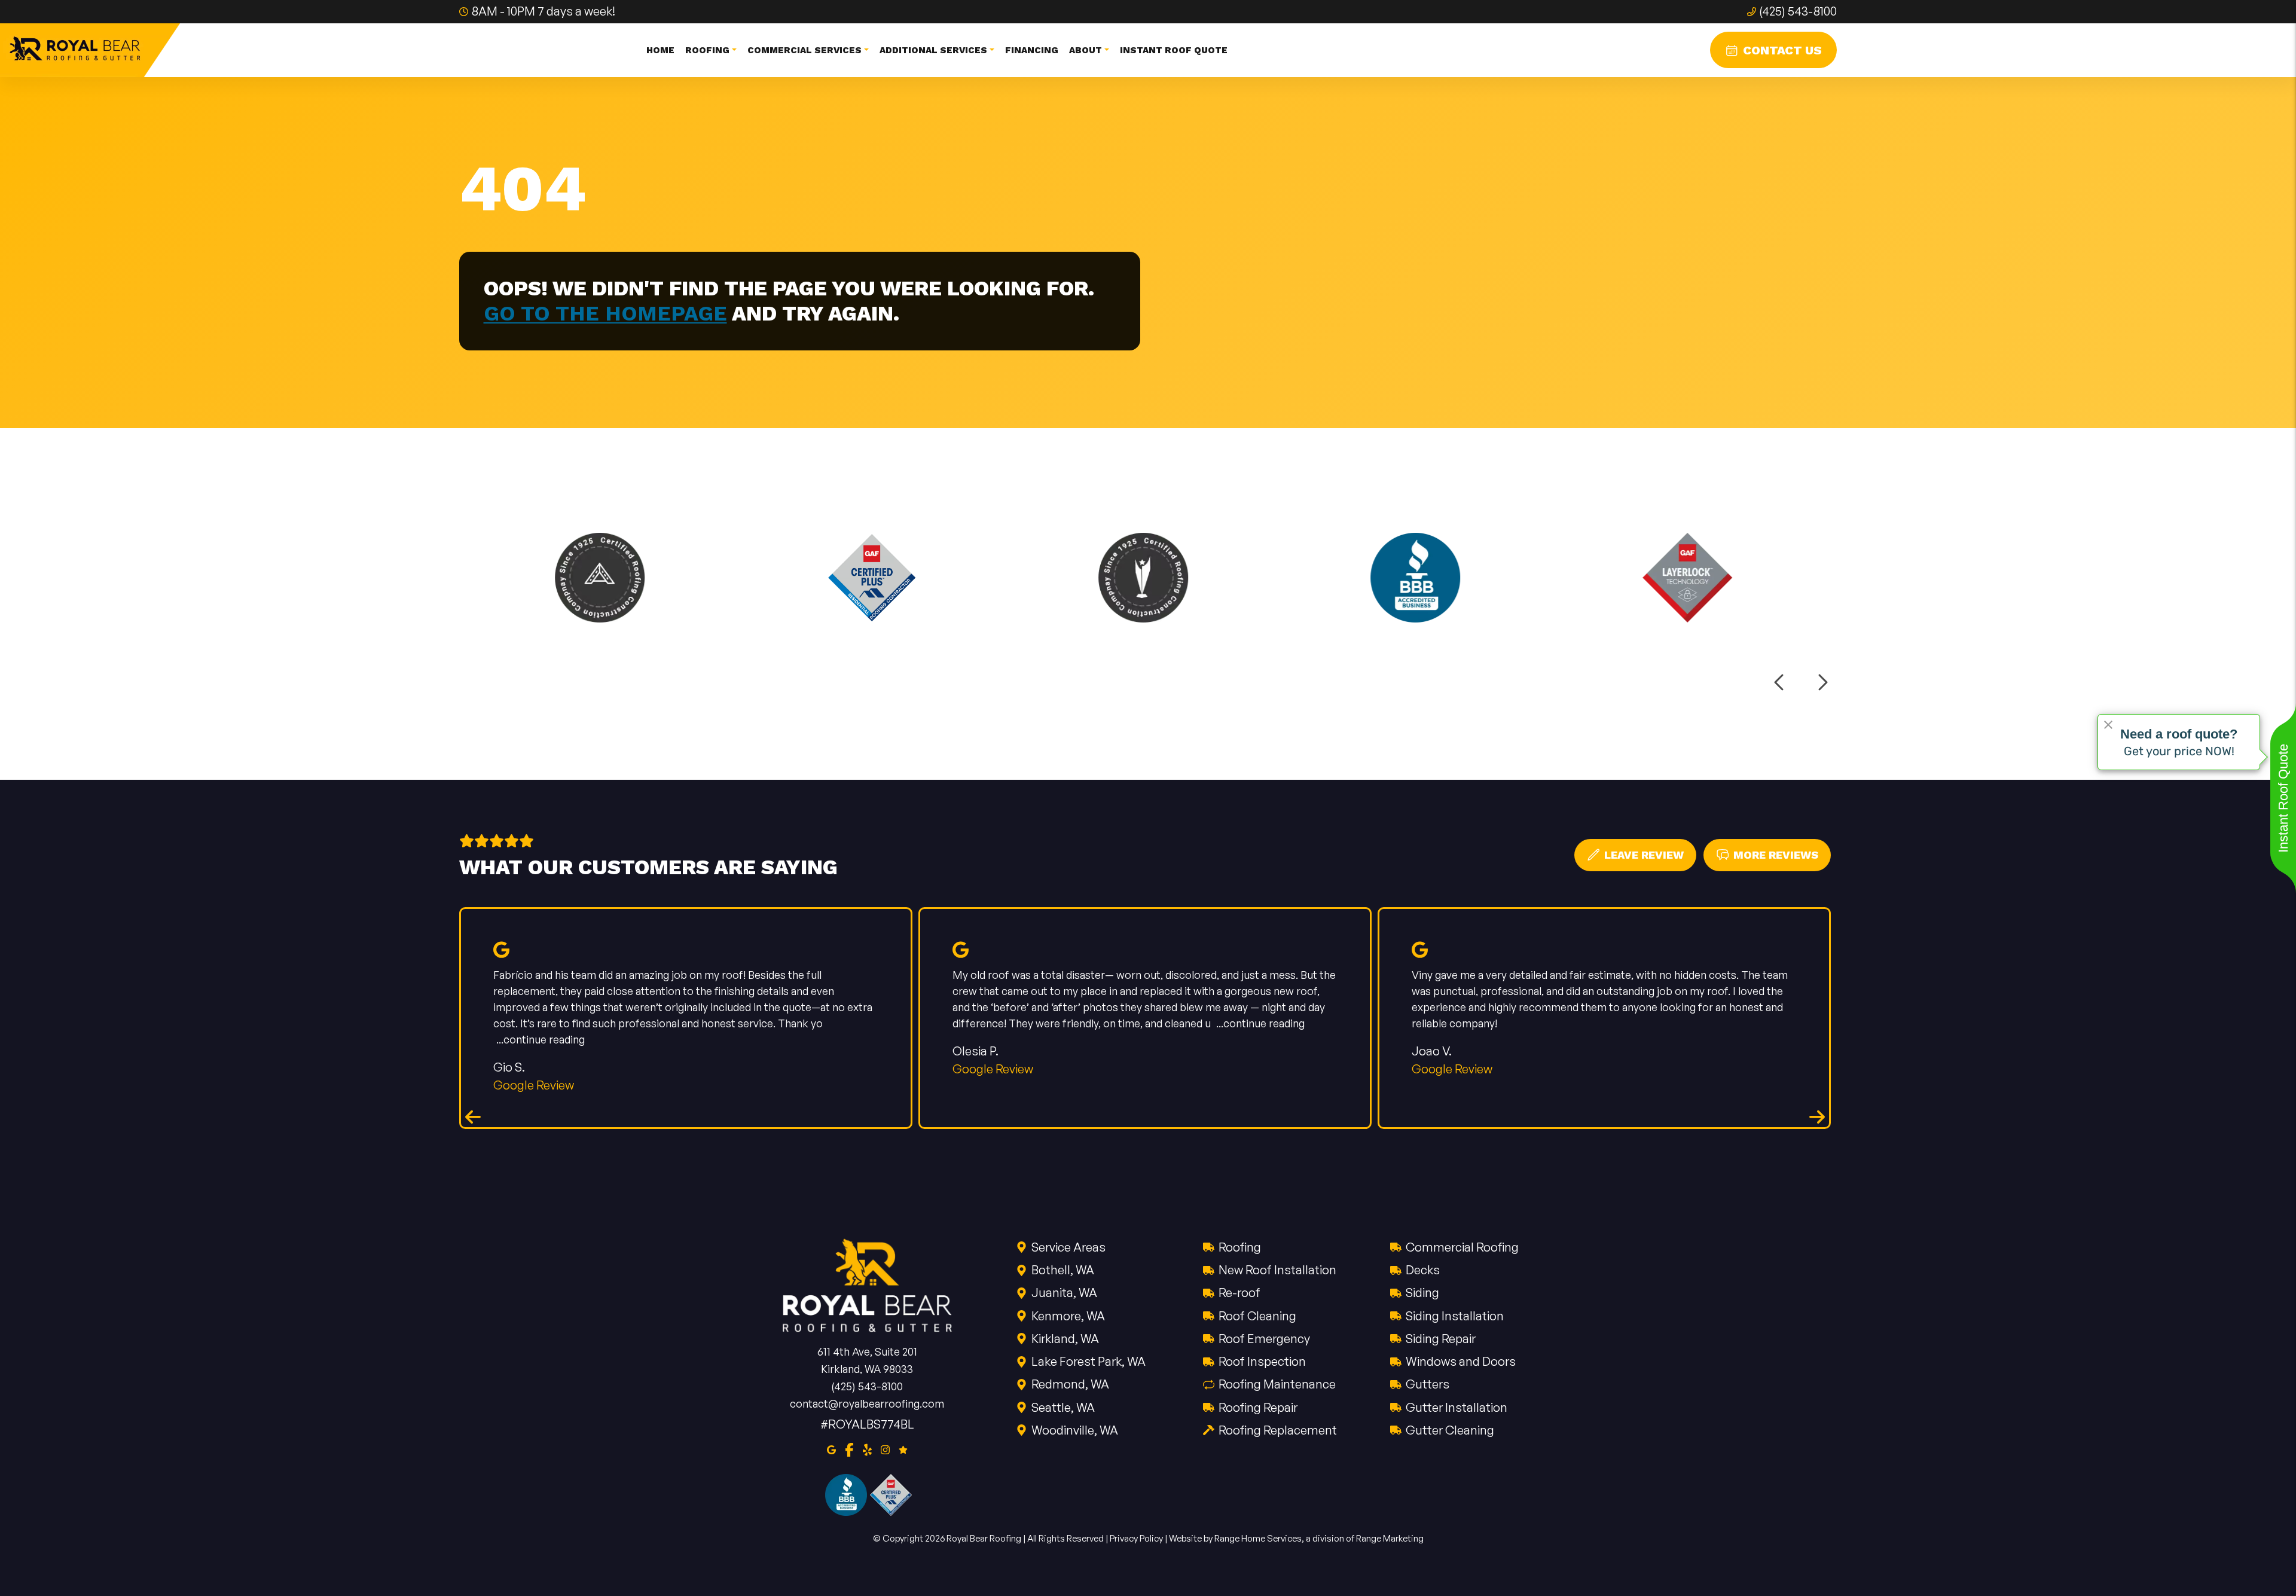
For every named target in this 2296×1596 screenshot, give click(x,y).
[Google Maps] (831, 1448)
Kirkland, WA (1065, 1339)
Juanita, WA (1064, 1293)
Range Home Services (1258, 1538)
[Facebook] (849, 1448)
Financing (1032, 50)
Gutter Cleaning (1450, 1430)
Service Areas (1068, 1247)
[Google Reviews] (903, 1448)
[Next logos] (1822, 682)
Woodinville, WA (1075, 1430)
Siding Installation (1455, 1316)
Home (660, 50)
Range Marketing (1390, 1538)
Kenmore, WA (1068, 1316)
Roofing (1240, 1247)
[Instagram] (885, 1448)
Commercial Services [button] (804, 50)
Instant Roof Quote (1174, 50)
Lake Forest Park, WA (1089, 1361)
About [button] (1086, 50)
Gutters (1428, 1384)
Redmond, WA (1070, 1384)
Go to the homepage (605, 313)
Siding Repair (1441, 1339)
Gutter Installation (1457, 1407)
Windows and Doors (1461, 1361)
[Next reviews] (1817, 1116)
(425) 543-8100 (1798, 11)
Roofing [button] (707, 50)
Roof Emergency (1264, 1339)
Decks (1423, 1270)
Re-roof (1239, 1293)
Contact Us (1782, 50)
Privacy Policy (1136, 1538)
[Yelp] (867, 1448)
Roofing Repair (1258, 1407)
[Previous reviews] (473, 1116)
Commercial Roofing (1462, 1247)
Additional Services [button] (933, 50)
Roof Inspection (1262, 1361)
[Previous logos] (1780, 682)
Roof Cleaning (1257, 1316)
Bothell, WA (1063, 1270)
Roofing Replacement (1278, 1430)
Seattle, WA (1063, 1407)
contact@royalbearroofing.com (867, 1403)
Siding (1422, 1293)
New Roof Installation (1277, 1270)
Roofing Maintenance (1277, 1384)
